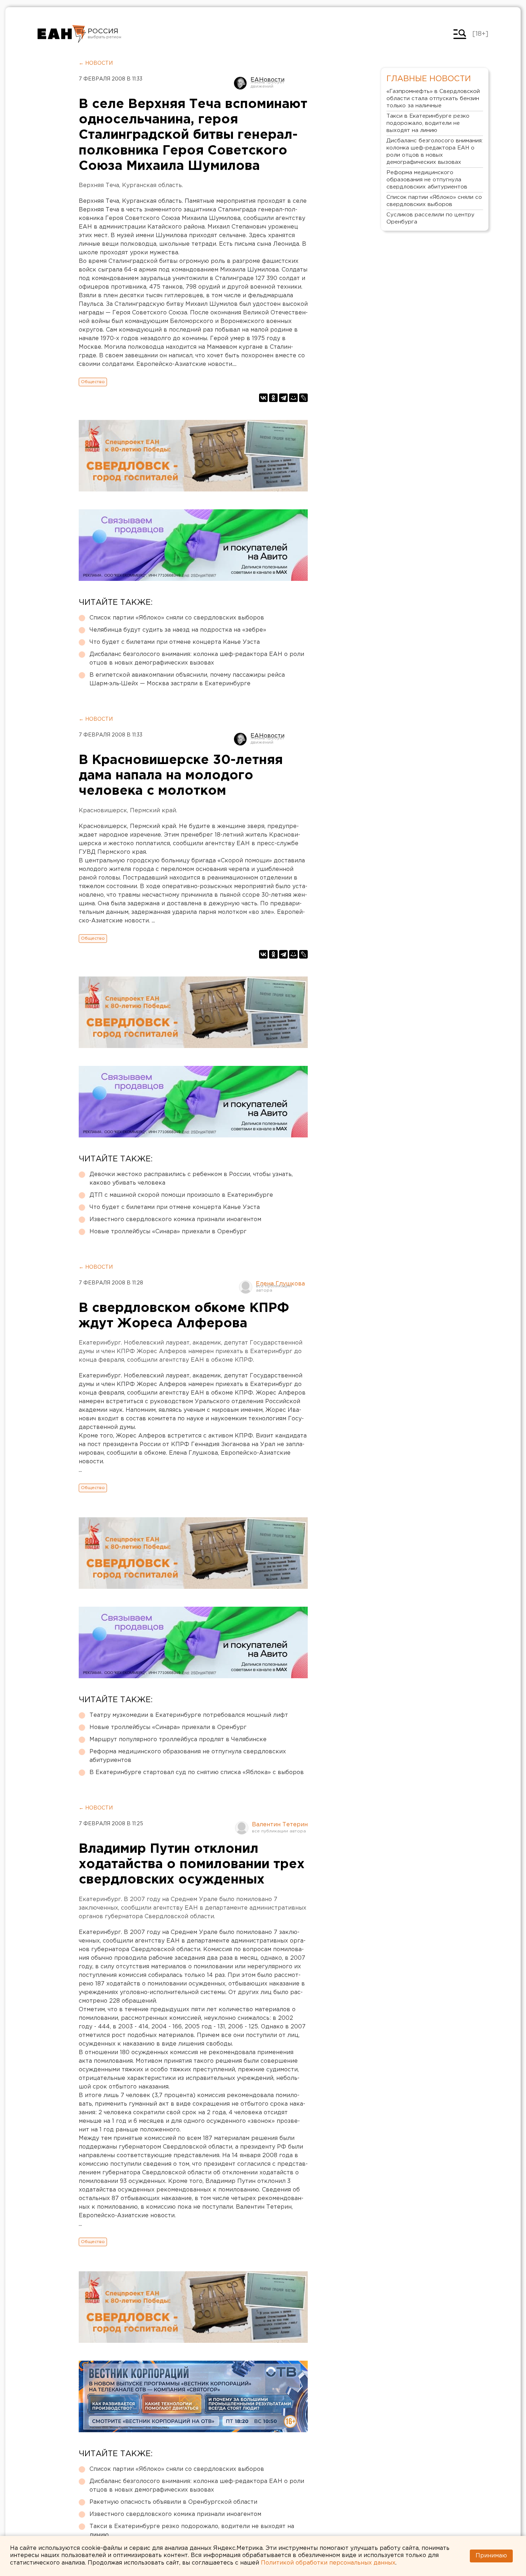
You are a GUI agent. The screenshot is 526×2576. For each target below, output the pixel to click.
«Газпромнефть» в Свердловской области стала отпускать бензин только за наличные (433, 99)
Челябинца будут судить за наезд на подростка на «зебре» (178, 630)
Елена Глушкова (280, 1284)
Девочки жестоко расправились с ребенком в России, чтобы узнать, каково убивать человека (191, 1179)
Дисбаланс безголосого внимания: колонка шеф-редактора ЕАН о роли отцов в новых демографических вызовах (197, 659)
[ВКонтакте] (263, 398)
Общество (93, 382)
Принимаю (491, 2556)
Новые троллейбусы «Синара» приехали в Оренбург (168, 1232)
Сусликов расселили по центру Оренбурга (430, 218)
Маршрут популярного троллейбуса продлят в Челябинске (178, 1740)
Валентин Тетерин (280, 1825)
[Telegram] (283, 398)
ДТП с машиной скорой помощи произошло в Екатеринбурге (181, 1195)
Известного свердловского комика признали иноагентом (175, 1220)
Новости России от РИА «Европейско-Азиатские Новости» (62, 34)
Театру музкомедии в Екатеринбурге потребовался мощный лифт (189, 1715)
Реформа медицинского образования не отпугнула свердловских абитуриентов (188, 1756)
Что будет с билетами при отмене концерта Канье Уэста (175, 642)
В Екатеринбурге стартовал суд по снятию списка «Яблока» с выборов (197, 1772)
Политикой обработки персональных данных (328, 2563)
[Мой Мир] (293, 398)
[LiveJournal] (303, 398)
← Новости (96, 63)
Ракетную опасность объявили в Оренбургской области (173, 2502)
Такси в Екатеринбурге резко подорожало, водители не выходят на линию (192, 2531)
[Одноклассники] (273, 398)
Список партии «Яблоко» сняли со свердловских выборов (177, 618)
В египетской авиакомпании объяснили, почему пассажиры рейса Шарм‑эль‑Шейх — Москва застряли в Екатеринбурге (187, 679)
